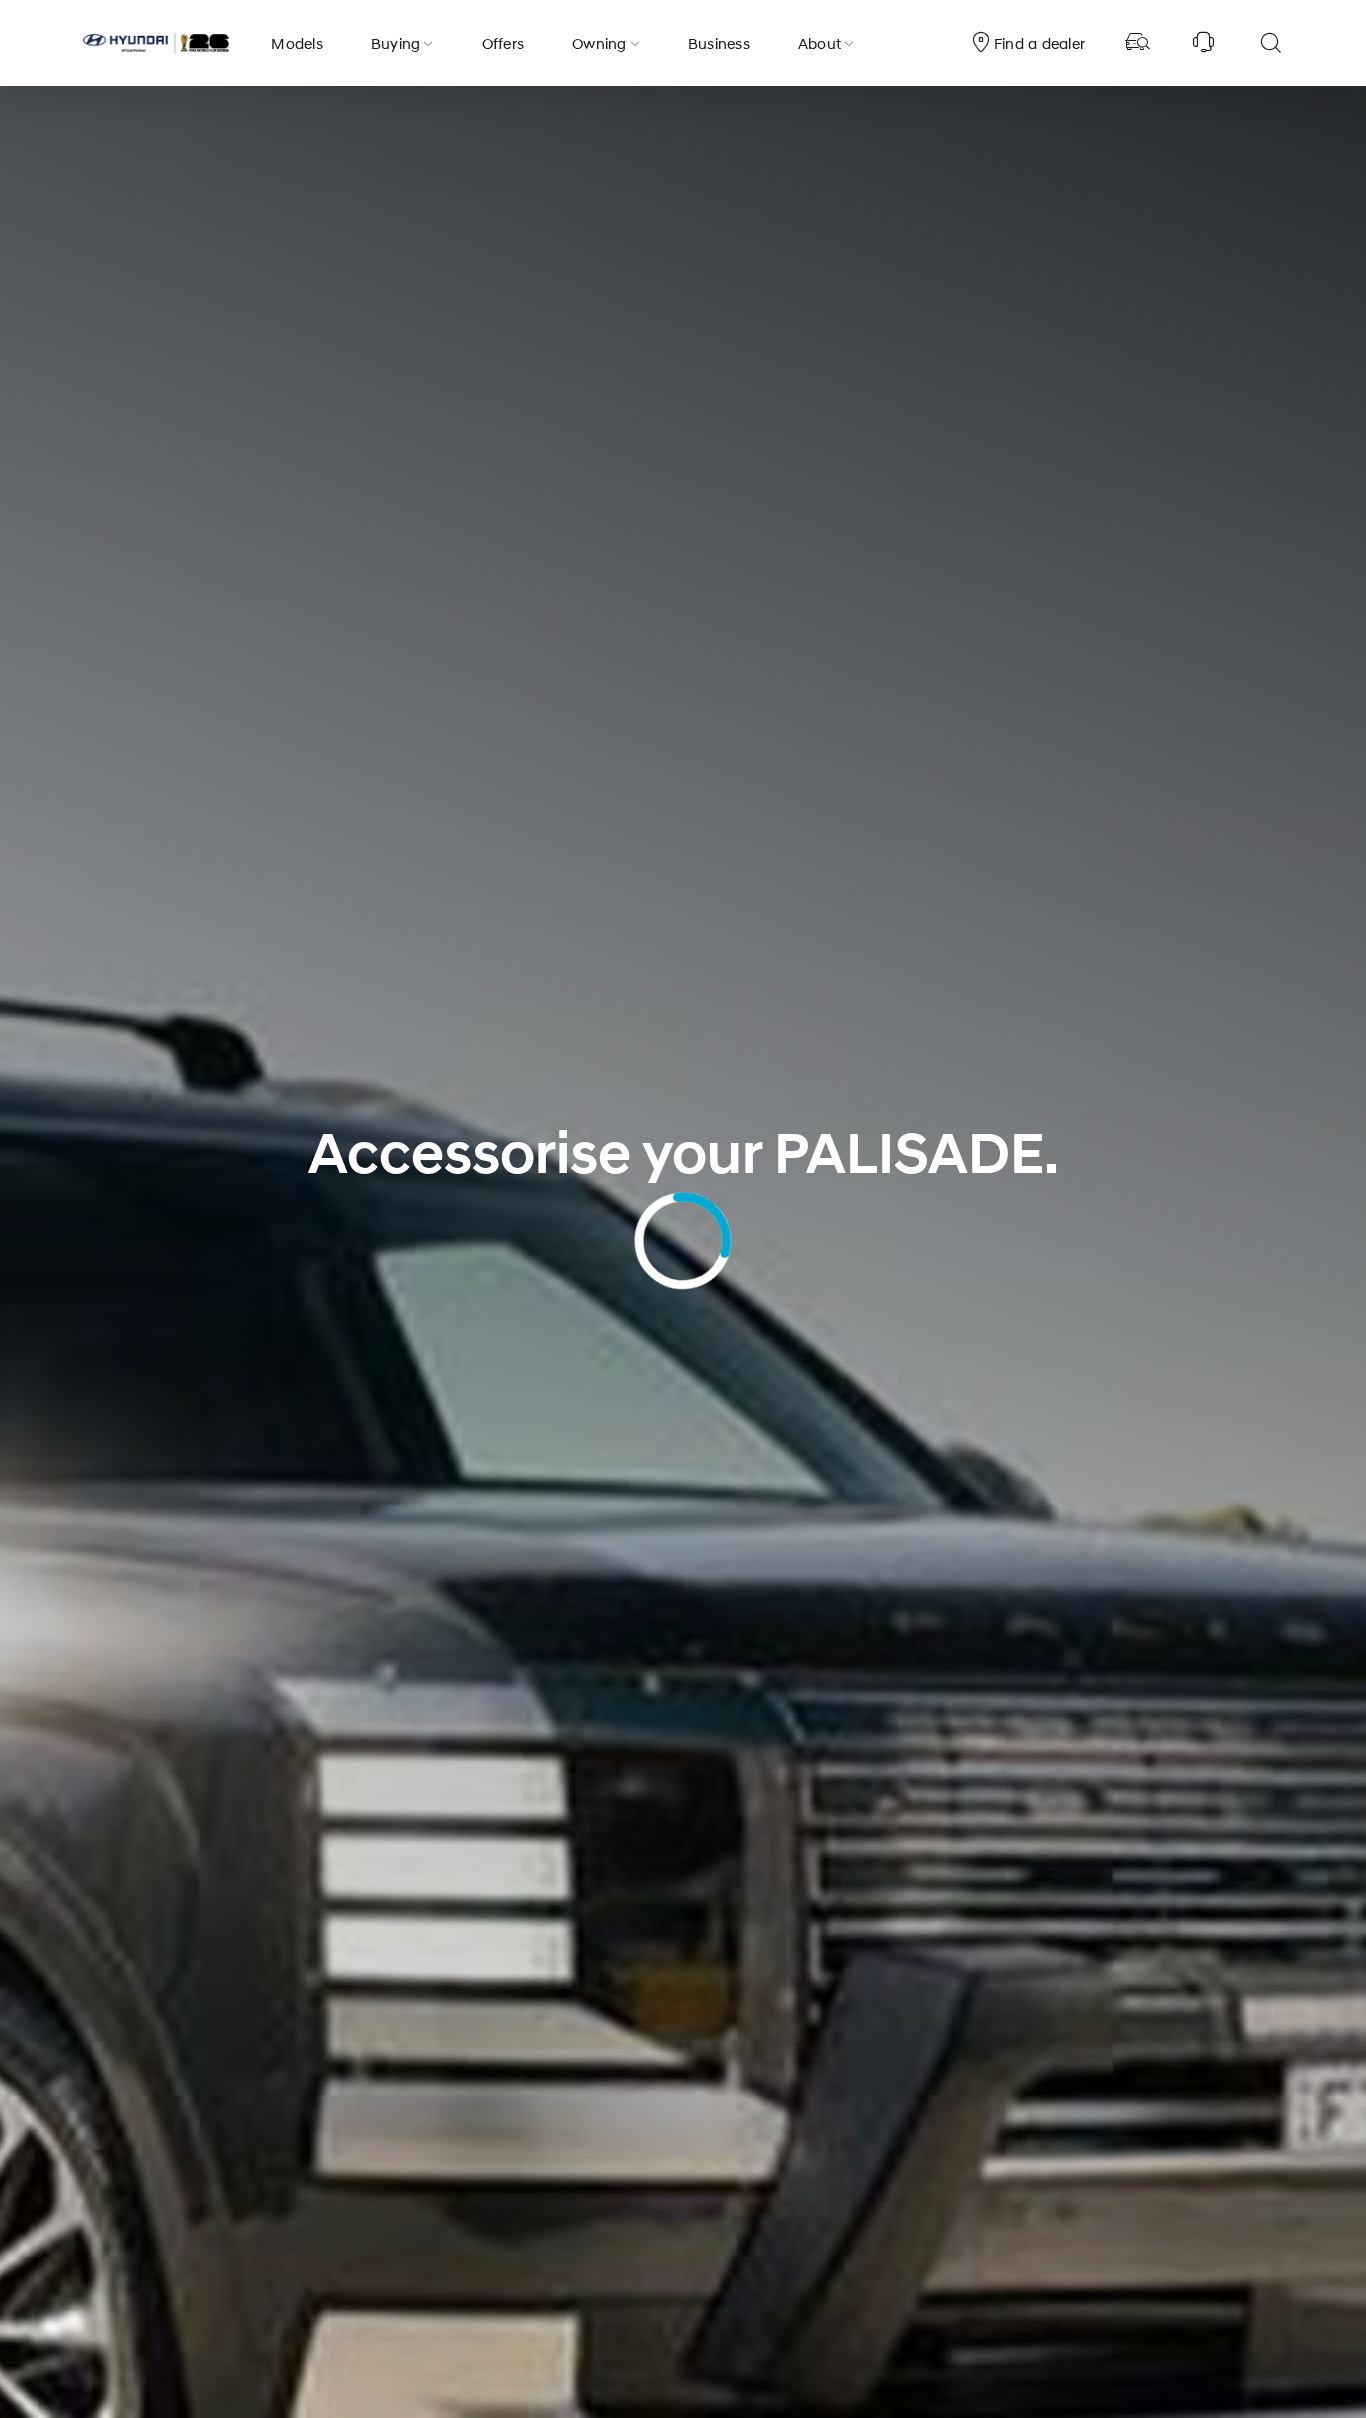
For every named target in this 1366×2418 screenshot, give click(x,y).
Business (719, 43)
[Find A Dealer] (1138, 43)
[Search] (1270, 43)
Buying (396, 43)
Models (297, 43)
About (819, 43)
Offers (503, 43)
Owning (599, 43)
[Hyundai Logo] (156, 43)
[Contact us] (1204, 43)
